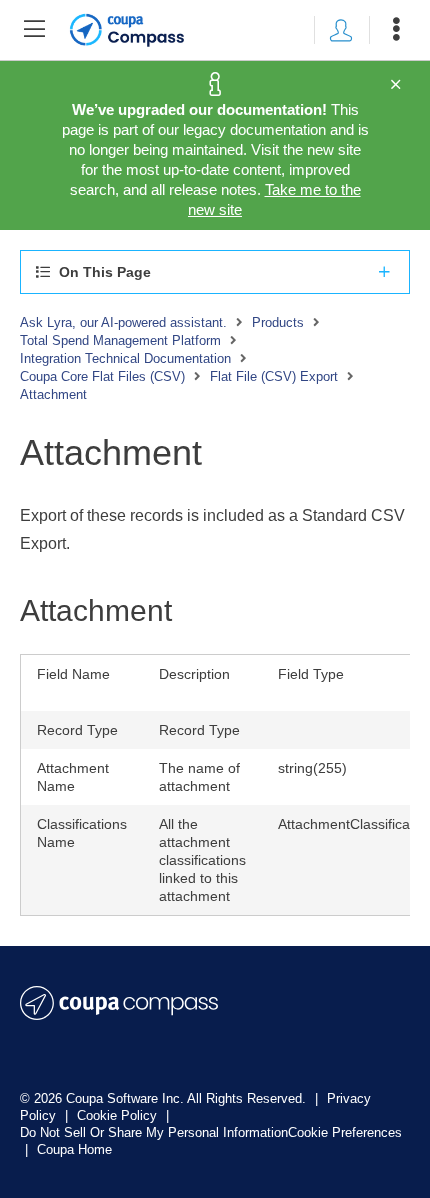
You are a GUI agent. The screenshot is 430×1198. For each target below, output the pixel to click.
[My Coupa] (341, 30)
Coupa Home (74, 1149)
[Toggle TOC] (34, 30)
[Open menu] (396, 30)
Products (278, 322)
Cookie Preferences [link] (345, 1132)
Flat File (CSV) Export (274, 376)
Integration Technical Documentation (125, 358)
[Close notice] (395, 85)
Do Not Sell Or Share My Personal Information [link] (154, 1132)
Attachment (53, 394)
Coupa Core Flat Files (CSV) (102, 376)
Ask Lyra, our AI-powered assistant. (123, 322)
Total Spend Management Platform (120, 340)
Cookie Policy (119, 1115)
